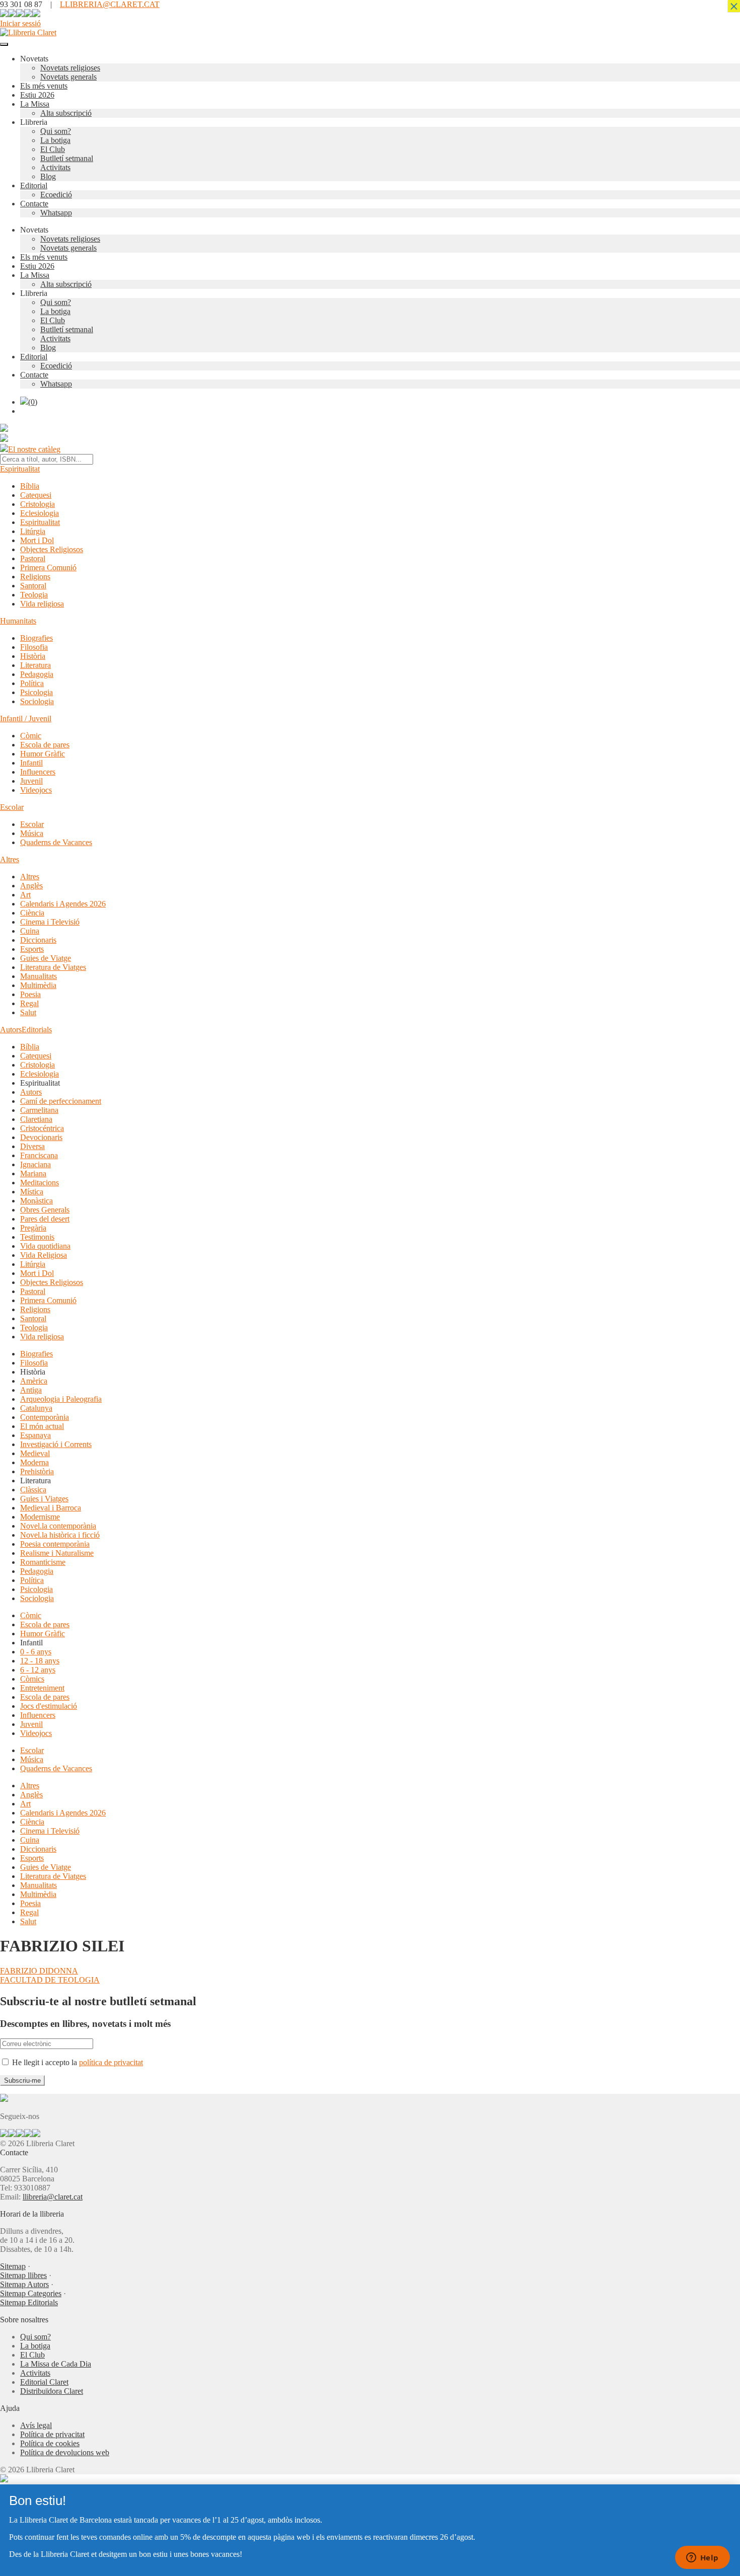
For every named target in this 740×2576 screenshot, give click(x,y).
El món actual (42, 1426)
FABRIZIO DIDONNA (39, 1971)
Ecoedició (56, 195)
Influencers (38, 772)
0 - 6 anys (36, 1652)
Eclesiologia (40, 513)
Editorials (37, 1030)
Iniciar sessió (20, 23)
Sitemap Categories (31, 2293)
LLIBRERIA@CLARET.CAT (110, 4)
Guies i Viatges (44, 1499)
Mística (32, 1192)
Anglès (31, 886)
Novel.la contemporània (58, 1526)
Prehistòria (37, 1471)
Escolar (12, 807)
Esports (32, 949)
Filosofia (34, 647)
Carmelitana (39, 1110)
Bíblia (30, 486)
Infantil (31, 763)
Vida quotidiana (45, 1246)
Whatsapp (56, 213)
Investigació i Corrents (56, 1444)
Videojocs (36, 790)
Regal (29, 1003)
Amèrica (34, 1381)
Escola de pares (45, 745)
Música (32, 833)
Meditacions (40, 1183)
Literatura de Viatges (53, 967)
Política (32, 683)
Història (33, 656)
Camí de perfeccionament (61, 1101)
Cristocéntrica (42, 1128)
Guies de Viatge (46, 958)
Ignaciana (35, 1164)
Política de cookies (50, 2443)
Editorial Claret (44, 2382)
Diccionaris (38, 940)
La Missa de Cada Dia (56, 2364)
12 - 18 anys (40, 1661)
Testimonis (37, 1237)
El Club (53, 149)
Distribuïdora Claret (52, 2391)
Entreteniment (42, 1688)
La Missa (35, 104)
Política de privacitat (52, 2434)
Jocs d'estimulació (49, 1706)
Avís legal (36, 2425)
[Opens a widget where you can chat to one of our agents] (702, 2558)
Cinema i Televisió (50, 922)
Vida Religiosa (44, 1255)
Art (25, 895)
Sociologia (37, 701)
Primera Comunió (48, 567)
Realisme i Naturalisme (57, 1553)
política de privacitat (111, 2062)
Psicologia (36, 692)
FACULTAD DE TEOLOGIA (50, 1980)
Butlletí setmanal (67, 158)
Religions (35, 577)
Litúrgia (33, 531)
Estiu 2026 (37, 95)
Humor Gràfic (43, 754)
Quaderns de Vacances (56, 842)
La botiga (55, 140)
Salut (28, 1012)
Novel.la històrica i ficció (60, 1535)
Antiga (31, 1390)
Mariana (33, 1173)
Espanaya (35, 1435)
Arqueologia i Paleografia (61, 1399)
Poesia (30, 994)
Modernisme (40, 1517)
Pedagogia (37, 674)
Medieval (35, 1453)
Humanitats (18, 621)
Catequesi (36, 495)
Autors (11, 1030)
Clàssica (33, 1490)
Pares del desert (45, 1219)
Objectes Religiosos (52, 549)
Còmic (31, 736)
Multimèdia (38, 985)
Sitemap (13, 2266)
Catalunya (36, 1408)
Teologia (34, 595)
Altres (10, 859)
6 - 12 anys (38, 1670)
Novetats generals (68, 77)
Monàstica (36, 1201)
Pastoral (33, 558)
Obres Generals (45, 1210)
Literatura (35, 665)
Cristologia (38, 504)
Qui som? (56, 131)
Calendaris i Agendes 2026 (63, 904)
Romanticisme (43, 1562)
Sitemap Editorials (29, 2302)
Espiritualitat (20, 469)
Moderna (34, 1462)
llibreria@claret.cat (53, 2197)
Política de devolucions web (65, 2452)
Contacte (34, 204)
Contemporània (45, 1417)
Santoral (33, 586)
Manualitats (39, 976)
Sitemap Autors (24, 2284)
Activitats (55, 167)
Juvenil (31, 781)
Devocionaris (41, 1137)
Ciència (32, 913)
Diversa (32, 1146)
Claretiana (36, 1119)
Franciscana (39, 1155)
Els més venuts (44, 86)
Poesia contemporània (55, 1544)
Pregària (33, 1228)
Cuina (30, 931)
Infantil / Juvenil (26, 718)
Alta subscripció (66, 113)
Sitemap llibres (23, 2275)
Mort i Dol (37, 540)
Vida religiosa (42, 604)
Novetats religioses (70, 68)
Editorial (34, 185)
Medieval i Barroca (51, 1508)
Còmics (32, 1679)
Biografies (36, 638)
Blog (48, 176)
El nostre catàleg (34, 449)
